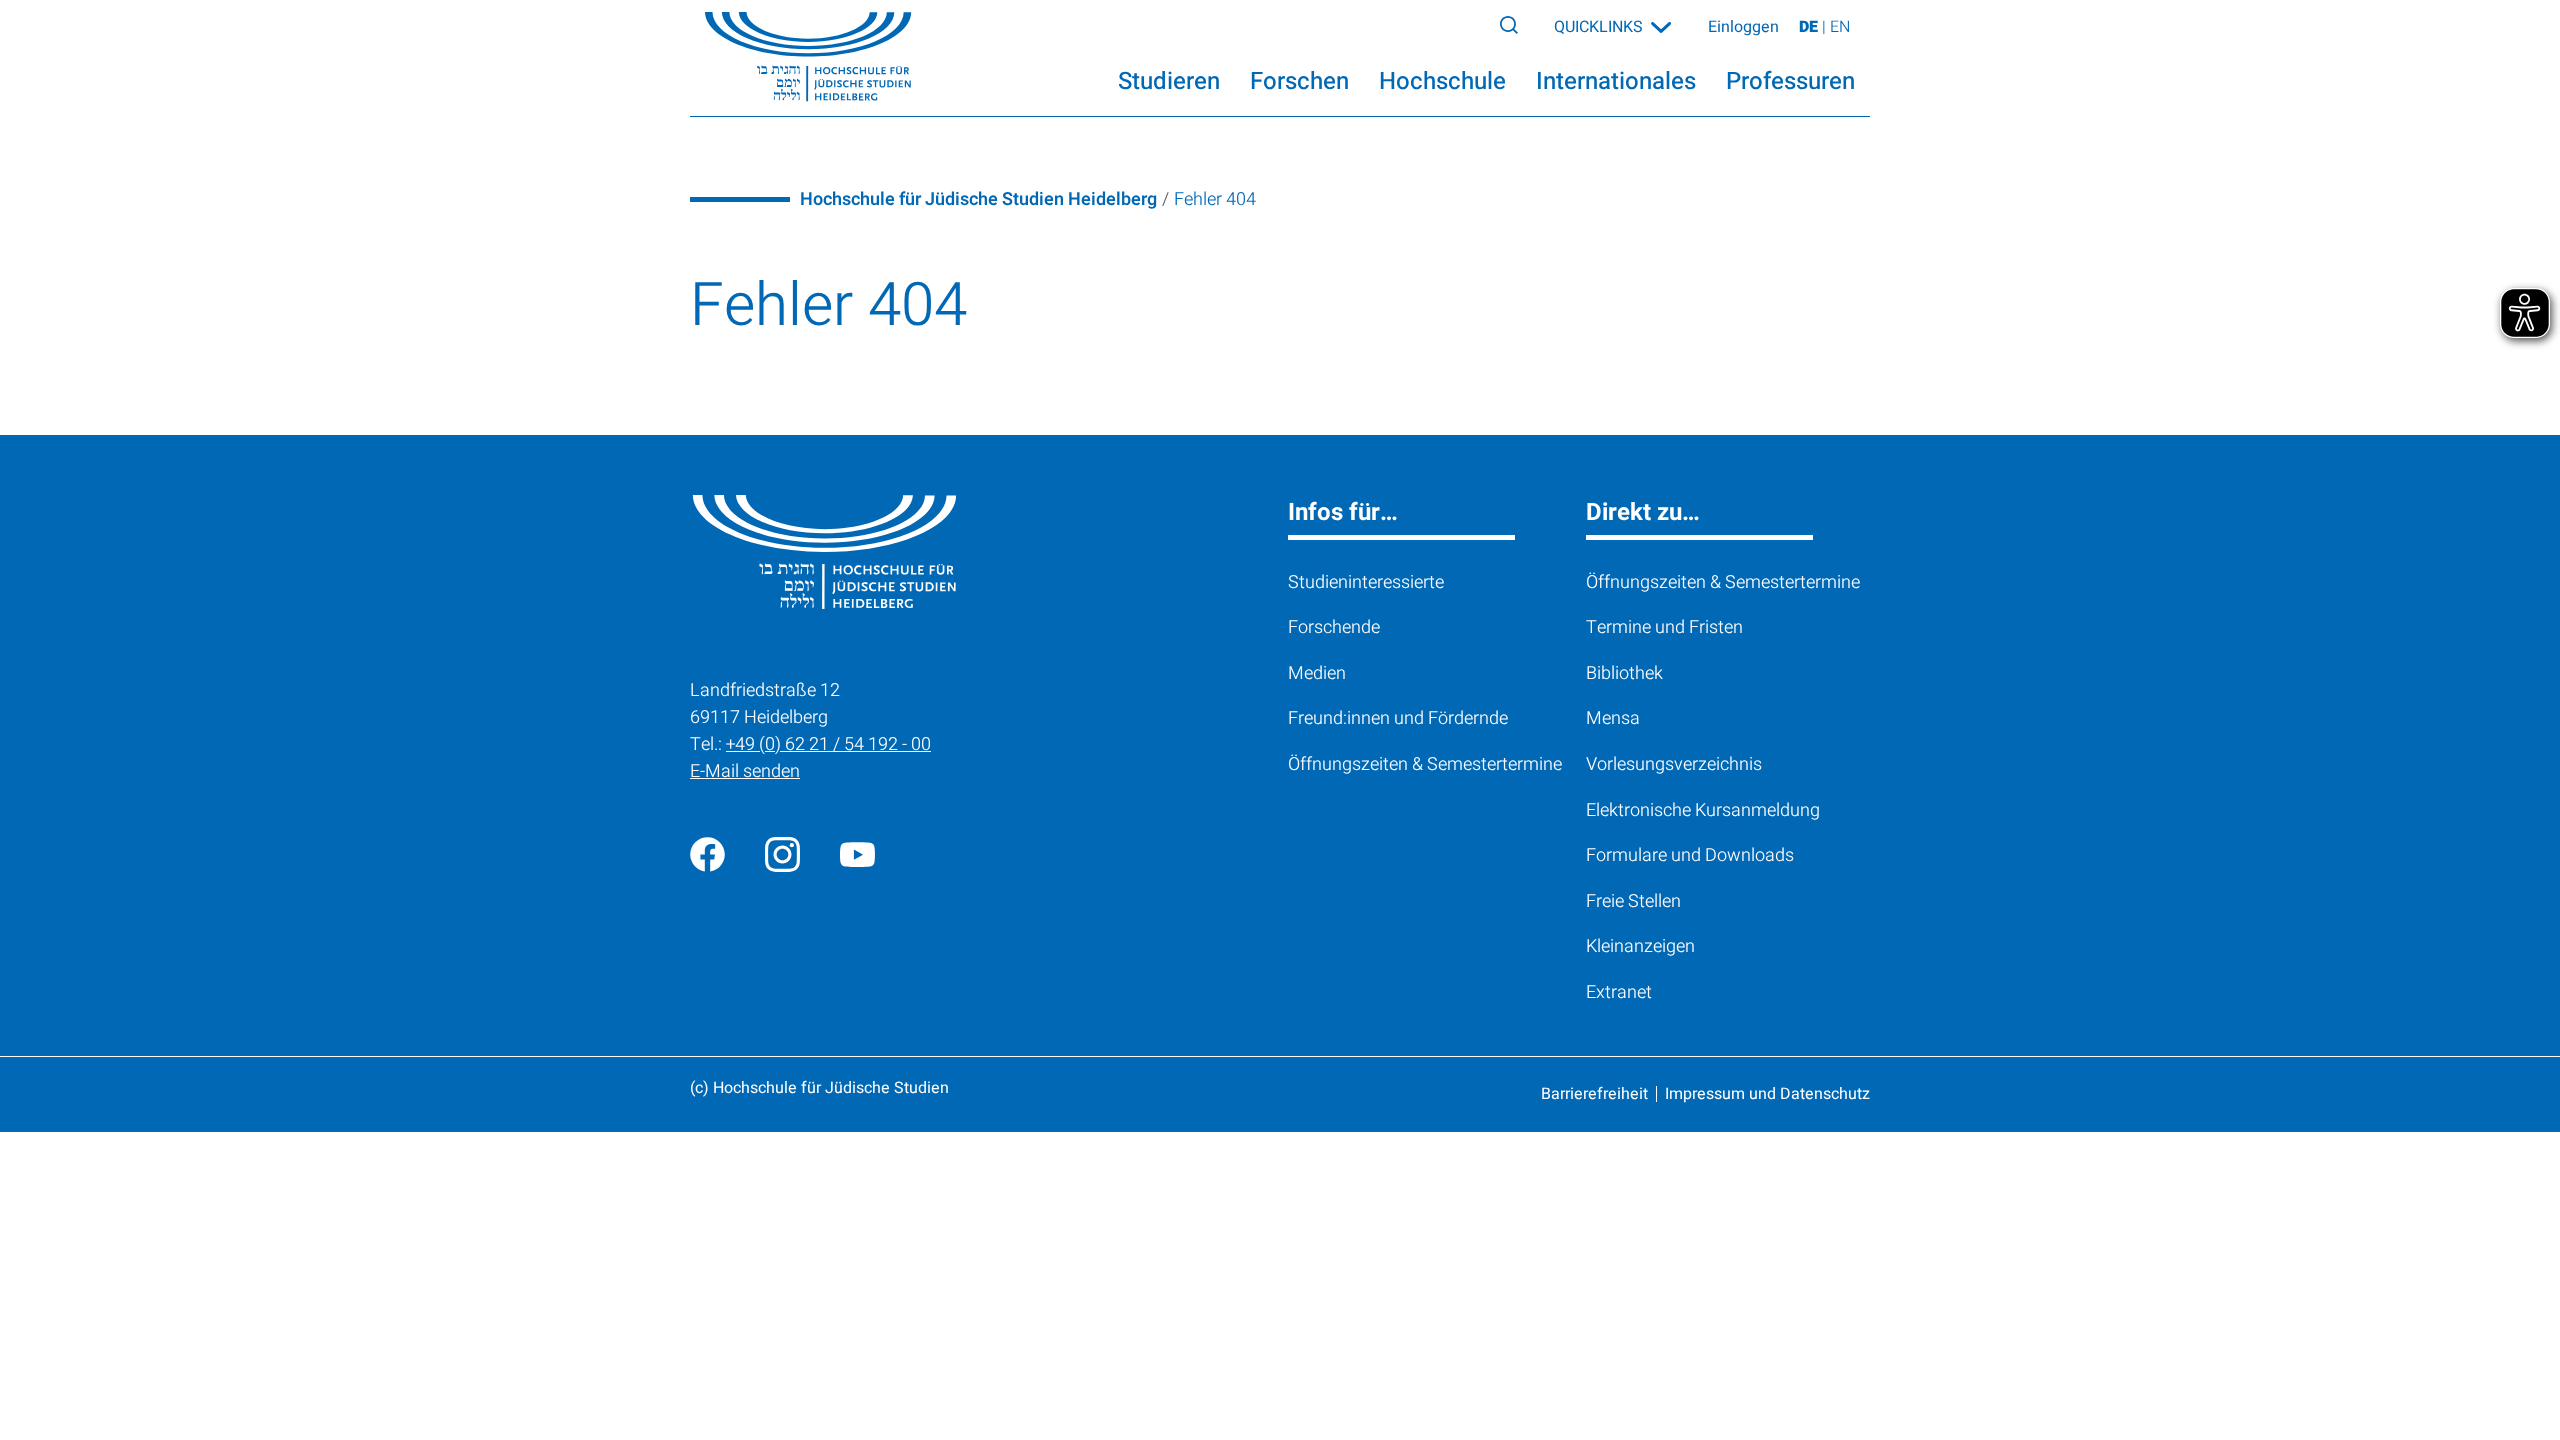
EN (1840, 27)
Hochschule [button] (1442, 81)
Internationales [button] (1616, 81)
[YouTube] (857, 854)
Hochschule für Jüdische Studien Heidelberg (978, 199)
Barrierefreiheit (1594, 1094)
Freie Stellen (1633, 901)
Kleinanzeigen (1640, 946)
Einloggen (1743, 27)
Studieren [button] (1169, 81)
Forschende (1334, 627)
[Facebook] (707, 854)
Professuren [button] (1790, 81)
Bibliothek (1624, 673)
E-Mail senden (745, 771)
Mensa (1613, 718)
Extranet (1619, 992)
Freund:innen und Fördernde (1398, 718)
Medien (1317, 673)
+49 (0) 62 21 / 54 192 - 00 (828, 744)
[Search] (1509, 24)
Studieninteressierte (1366, 582)
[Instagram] (782, 854)
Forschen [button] (1299, 81)
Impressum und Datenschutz (1767, 1094)
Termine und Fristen (1664, 627)
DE (1810, 27)
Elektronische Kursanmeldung (1703, 810)
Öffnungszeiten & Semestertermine (1425, 764)
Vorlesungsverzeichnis (1674, 764)
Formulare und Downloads (1690, 855)
